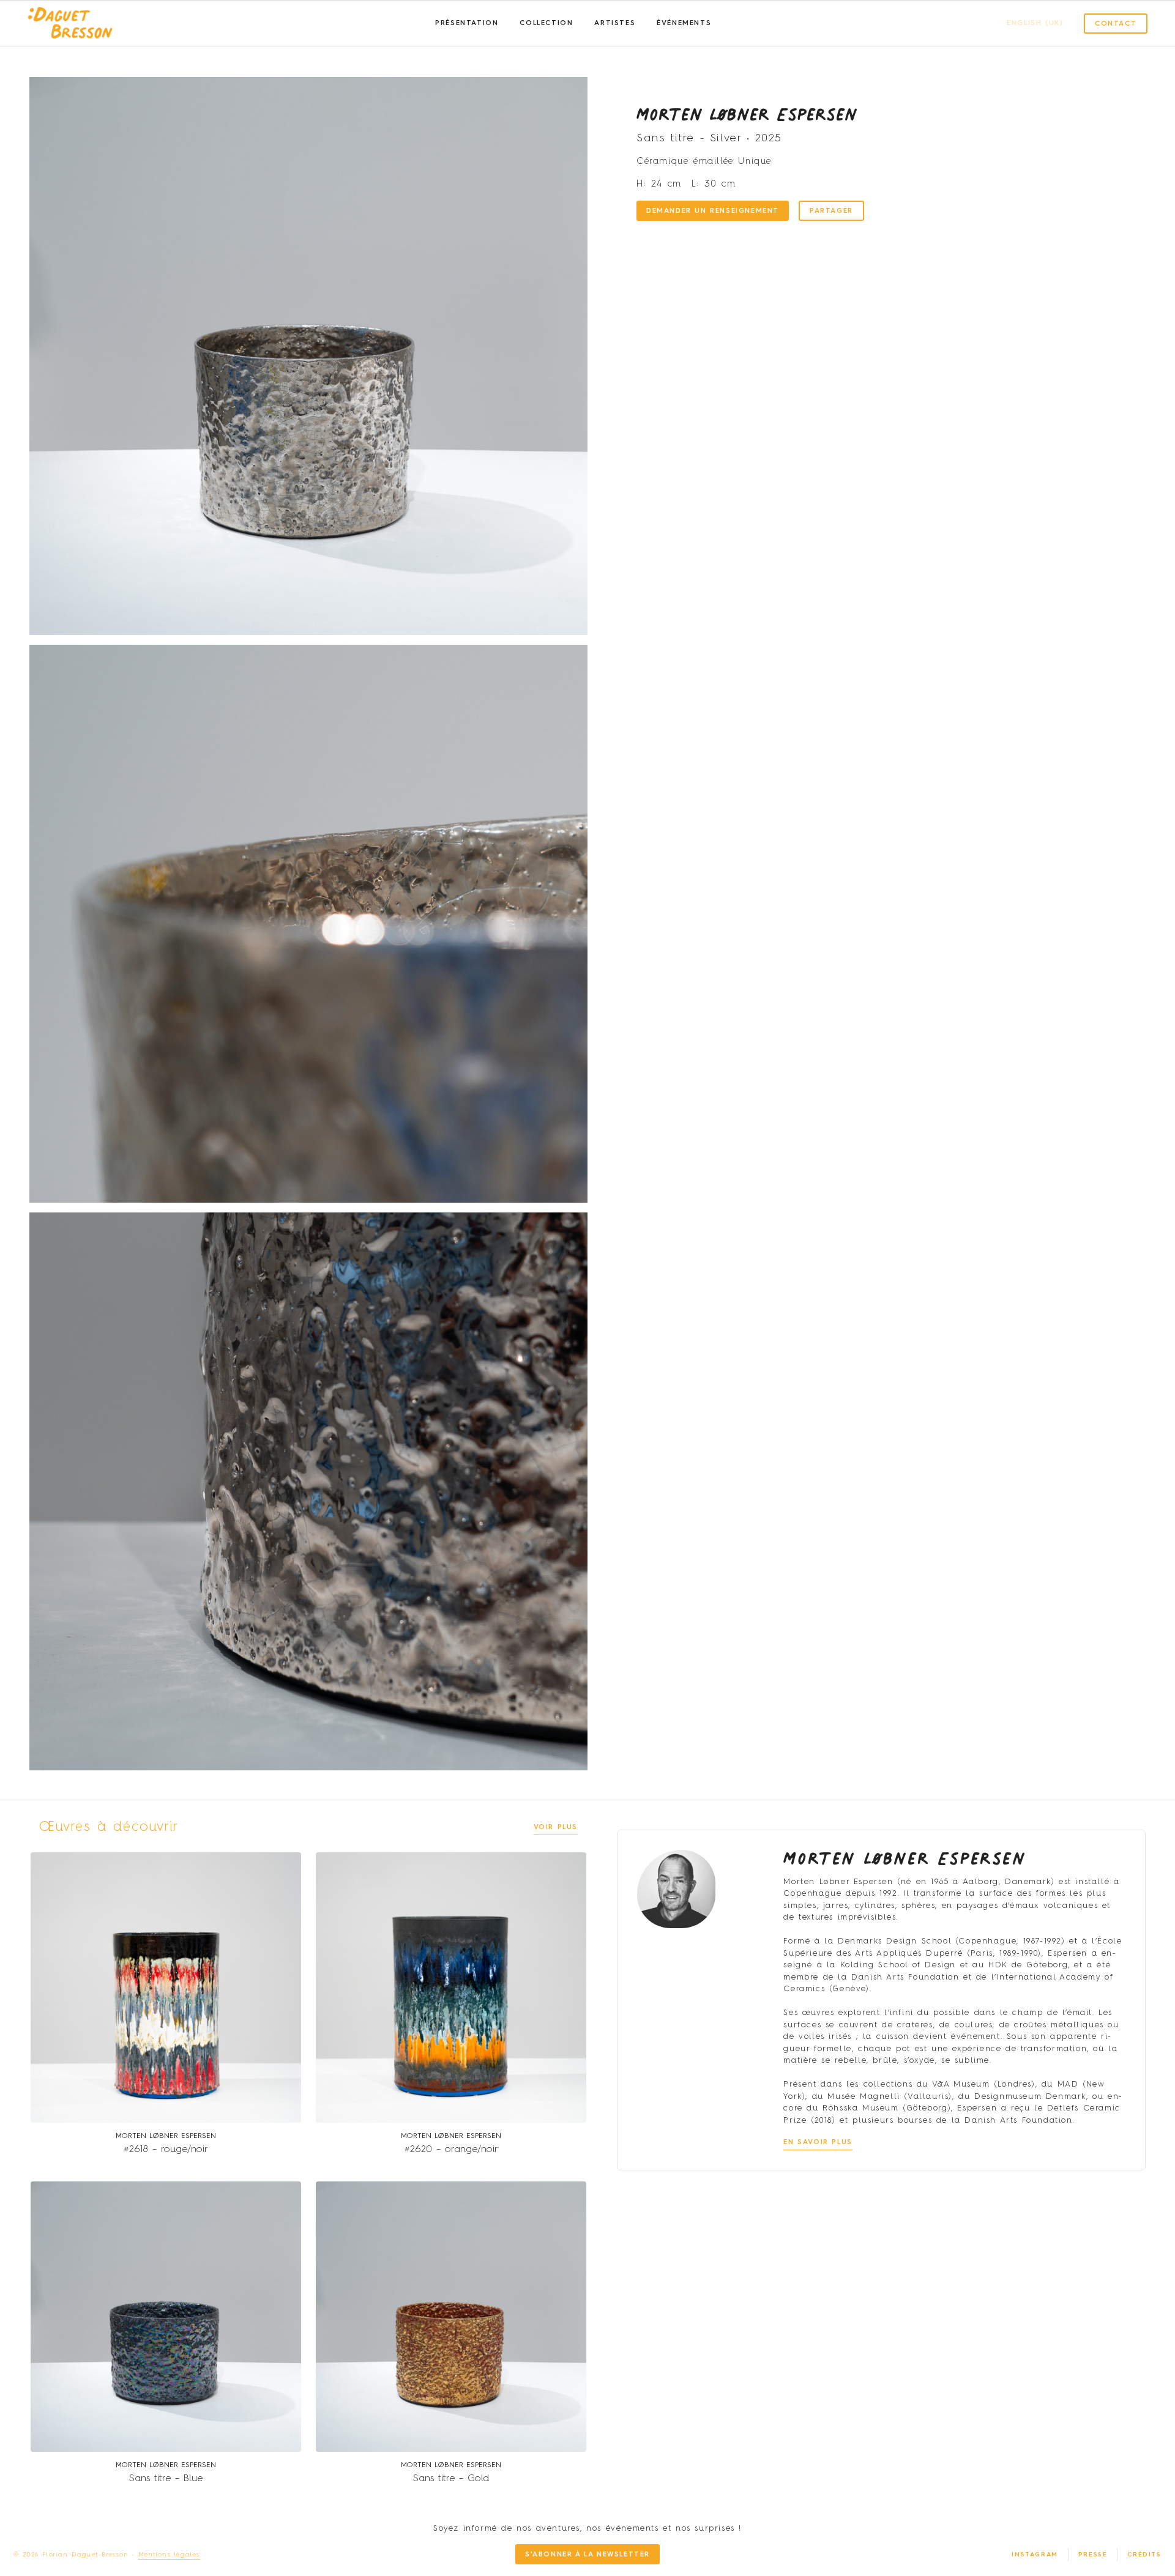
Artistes (615, 24)
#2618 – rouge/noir (166, 2150)
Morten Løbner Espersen (747, 114)
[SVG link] (70, 24)
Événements (684, 24)
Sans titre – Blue (166, 2479)
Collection (546, 24)
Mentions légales (170, 2555)
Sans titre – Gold (451, 2479)
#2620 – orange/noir (451, 2150)
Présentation (467, 24)
